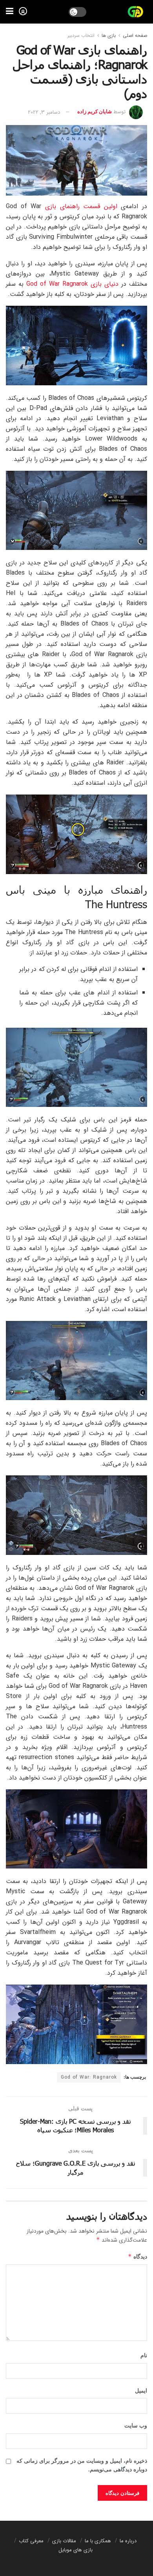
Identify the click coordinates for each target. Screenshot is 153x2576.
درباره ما (128, 2541)
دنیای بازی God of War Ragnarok (72, 284)
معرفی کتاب (31, 2541)
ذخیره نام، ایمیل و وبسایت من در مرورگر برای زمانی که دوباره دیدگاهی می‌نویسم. (82, 2465)
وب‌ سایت (136, 2426)
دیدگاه (138, 2256)
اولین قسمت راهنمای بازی (83, 206)
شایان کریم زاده (95, 112)
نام (144, 2356)
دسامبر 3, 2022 (44, 112)
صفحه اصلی (135, 35)
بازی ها (109, 35)
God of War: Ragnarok (89, 2077)
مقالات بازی (64, 2541)
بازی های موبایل (76, 2550)
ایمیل (141, 2391)
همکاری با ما (98, 2541)
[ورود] (23, 11)
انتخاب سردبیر (81, 35)
